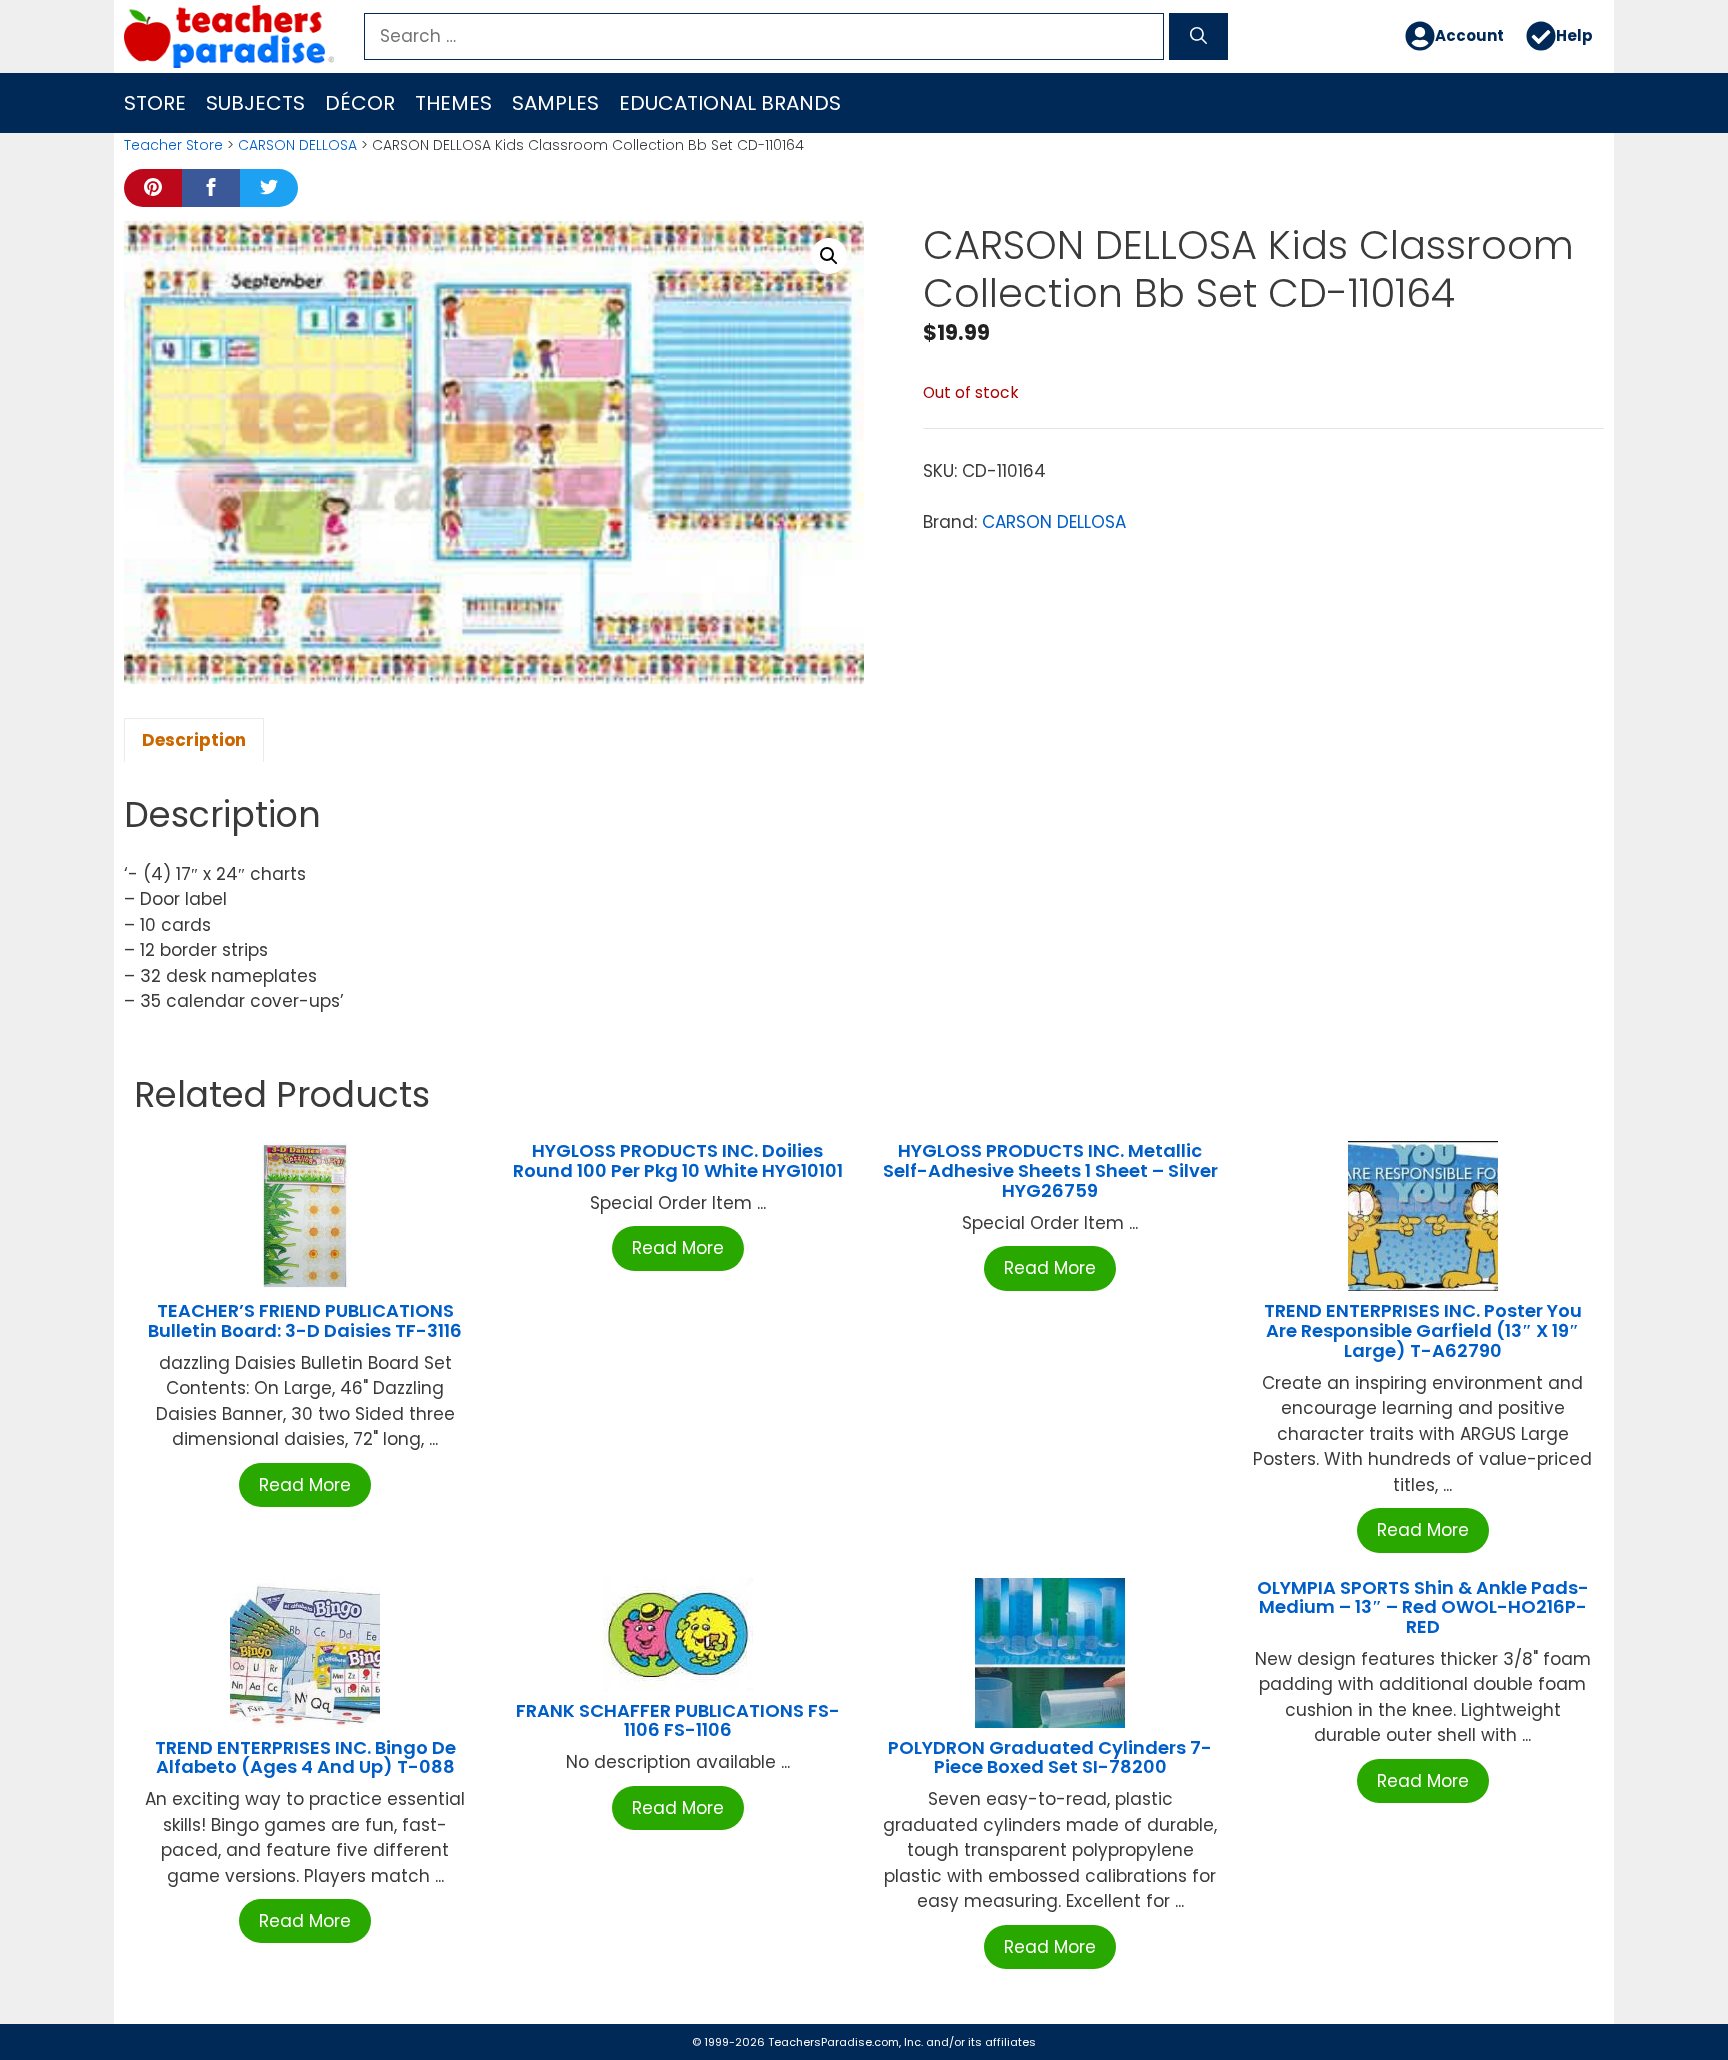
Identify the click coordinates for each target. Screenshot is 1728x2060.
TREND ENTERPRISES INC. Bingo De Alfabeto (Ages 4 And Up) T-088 (305, 1757)
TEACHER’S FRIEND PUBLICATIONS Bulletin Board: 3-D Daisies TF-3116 (305, 1320)
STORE (155, 103)
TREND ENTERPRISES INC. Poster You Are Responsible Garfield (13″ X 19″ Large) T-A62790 (1423, 1330)
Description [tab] (194, 740)
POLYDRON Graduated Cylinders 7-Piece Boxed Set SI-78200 (1050, 1757)
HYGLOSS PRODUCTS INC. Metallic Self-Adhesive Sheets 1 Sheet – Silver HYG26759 (1050, 1170)
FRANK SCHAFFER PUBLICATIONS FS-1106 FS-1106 (678, 1720)
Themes (453, 103)
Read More (305, 1485)
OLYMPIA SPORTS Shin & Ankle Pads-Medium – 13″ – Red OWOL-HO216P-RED (1423, 1607)
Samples (555, 103)
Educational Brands (730, 103)
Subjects (255, 103)
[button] (829, 256)
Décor (360, 103)
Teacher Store (173, 145)
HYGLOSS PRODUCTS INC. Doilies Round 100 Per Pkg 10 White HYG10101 (678, 1160)
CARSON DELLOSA (297, 145)
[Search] (1198, 37)
